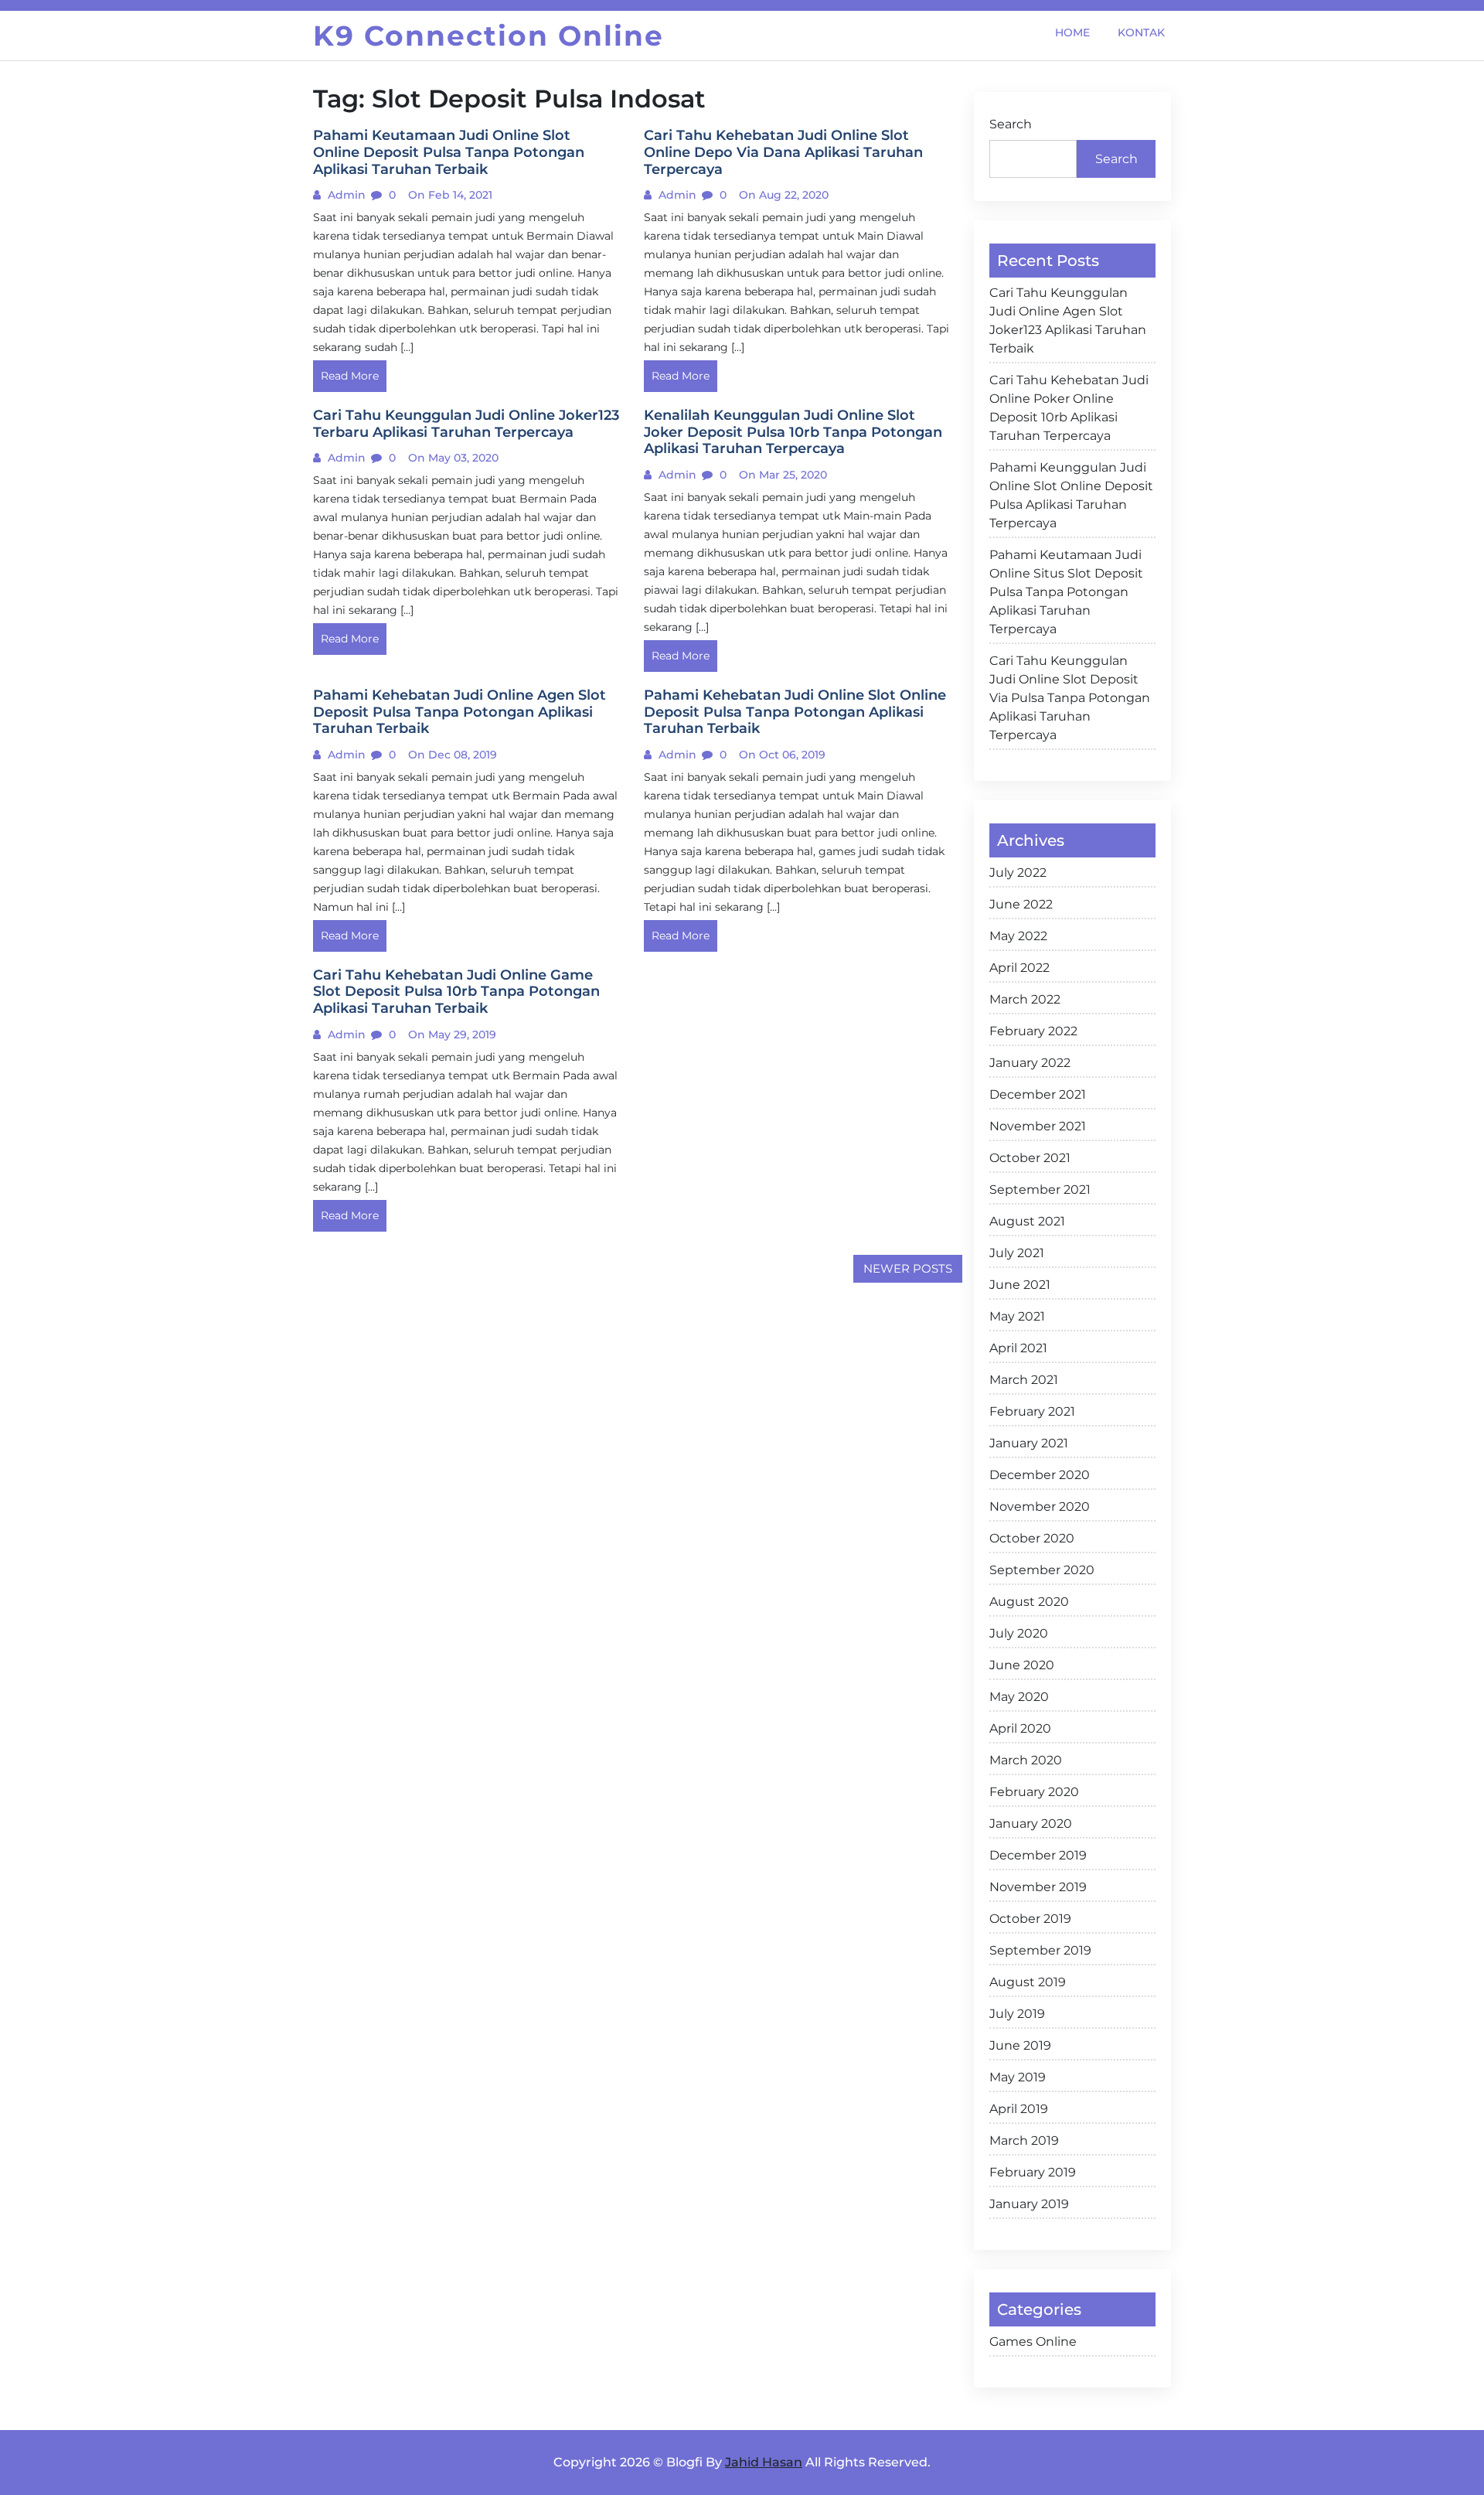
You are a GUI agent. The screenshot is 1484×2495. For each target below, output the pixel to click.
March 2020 (1026, 1760)
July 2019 (1017, 2014)
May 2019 (1018, 2077)
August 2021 (1027, 1221)
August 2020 (1029, 1602)
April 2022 (1019, 968)
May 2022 (1018, 936)
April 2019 (1019, 2109)
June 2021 (1020, 1285)
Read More (350, 376)
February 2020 (1034, 1792)
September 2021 (1040, 1190)
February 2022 (1033, 1031)
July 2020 (1019, 1633)
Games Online (1033, 2342)
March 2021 (1024, 1380)
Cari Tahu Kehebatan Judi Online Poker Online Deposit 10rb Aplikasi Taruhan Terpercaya (1069, 408)
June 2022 (1021, 904)
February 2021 (1032, 1411)
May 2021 (1017, 1316)
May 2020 (1019, 1697)
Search (1011, 124)
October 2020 (1032, 1538)
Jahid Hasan (764, 2462)
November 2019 (1038, 1887)
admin (345, 195)
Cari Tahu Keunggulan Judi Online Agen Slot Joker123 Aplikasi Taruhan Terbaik (1068, 320)
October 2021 (1030, 1158)
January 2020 (1031, 1824)
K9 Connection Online (488, 36)
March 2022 (1025, 999)
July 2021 (1017, 1253)
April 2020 (1020, 1728)
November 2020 (1040, 1507)
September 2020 (1042, 1570)
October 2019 (1030, 1919)
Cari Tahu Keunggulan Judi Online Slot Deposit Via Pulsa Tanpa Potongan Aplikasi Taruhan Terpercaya (1070, 698)
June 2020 (1022, 1665)
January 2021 (1029, 1443)
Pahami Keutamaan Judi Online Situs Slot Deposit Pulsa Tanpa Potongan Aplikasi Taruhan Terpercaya (1066, 592)
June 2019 (1020, 2045)
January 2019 (1029, 2204)
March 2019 (1024, 2141)
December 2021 (1038, 1094)
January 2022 (1030, 1063)
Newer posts (908, 1268)
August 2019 (1028, 1982)
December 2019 (1038, 1855)
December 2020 (1040, 1475)
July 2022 (1018, 873)
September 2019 (1040, 1950)
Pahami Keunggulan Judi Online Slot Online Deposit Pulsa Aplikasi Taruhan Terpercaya (1071, 495)
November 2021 (1038, 1126)
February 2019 (1033, 2172)
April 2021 (1018, 1348)
